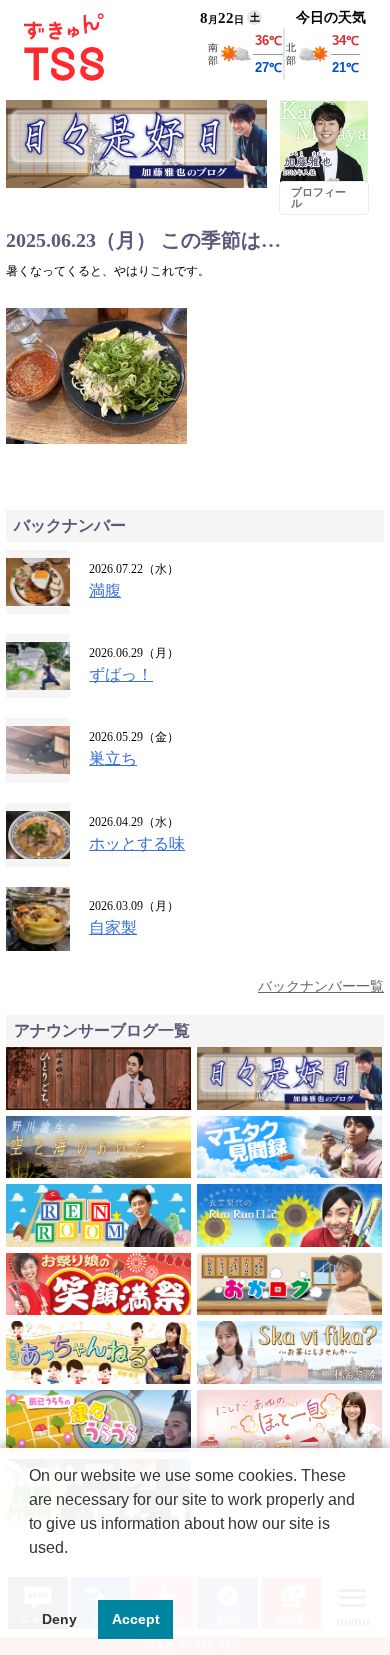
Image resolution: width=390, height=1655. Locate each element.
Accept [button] (136, 1619)
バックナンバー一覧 (321, 986)
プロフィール (318, 197)
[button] (32, 1573)
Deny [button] (59, 1619)
